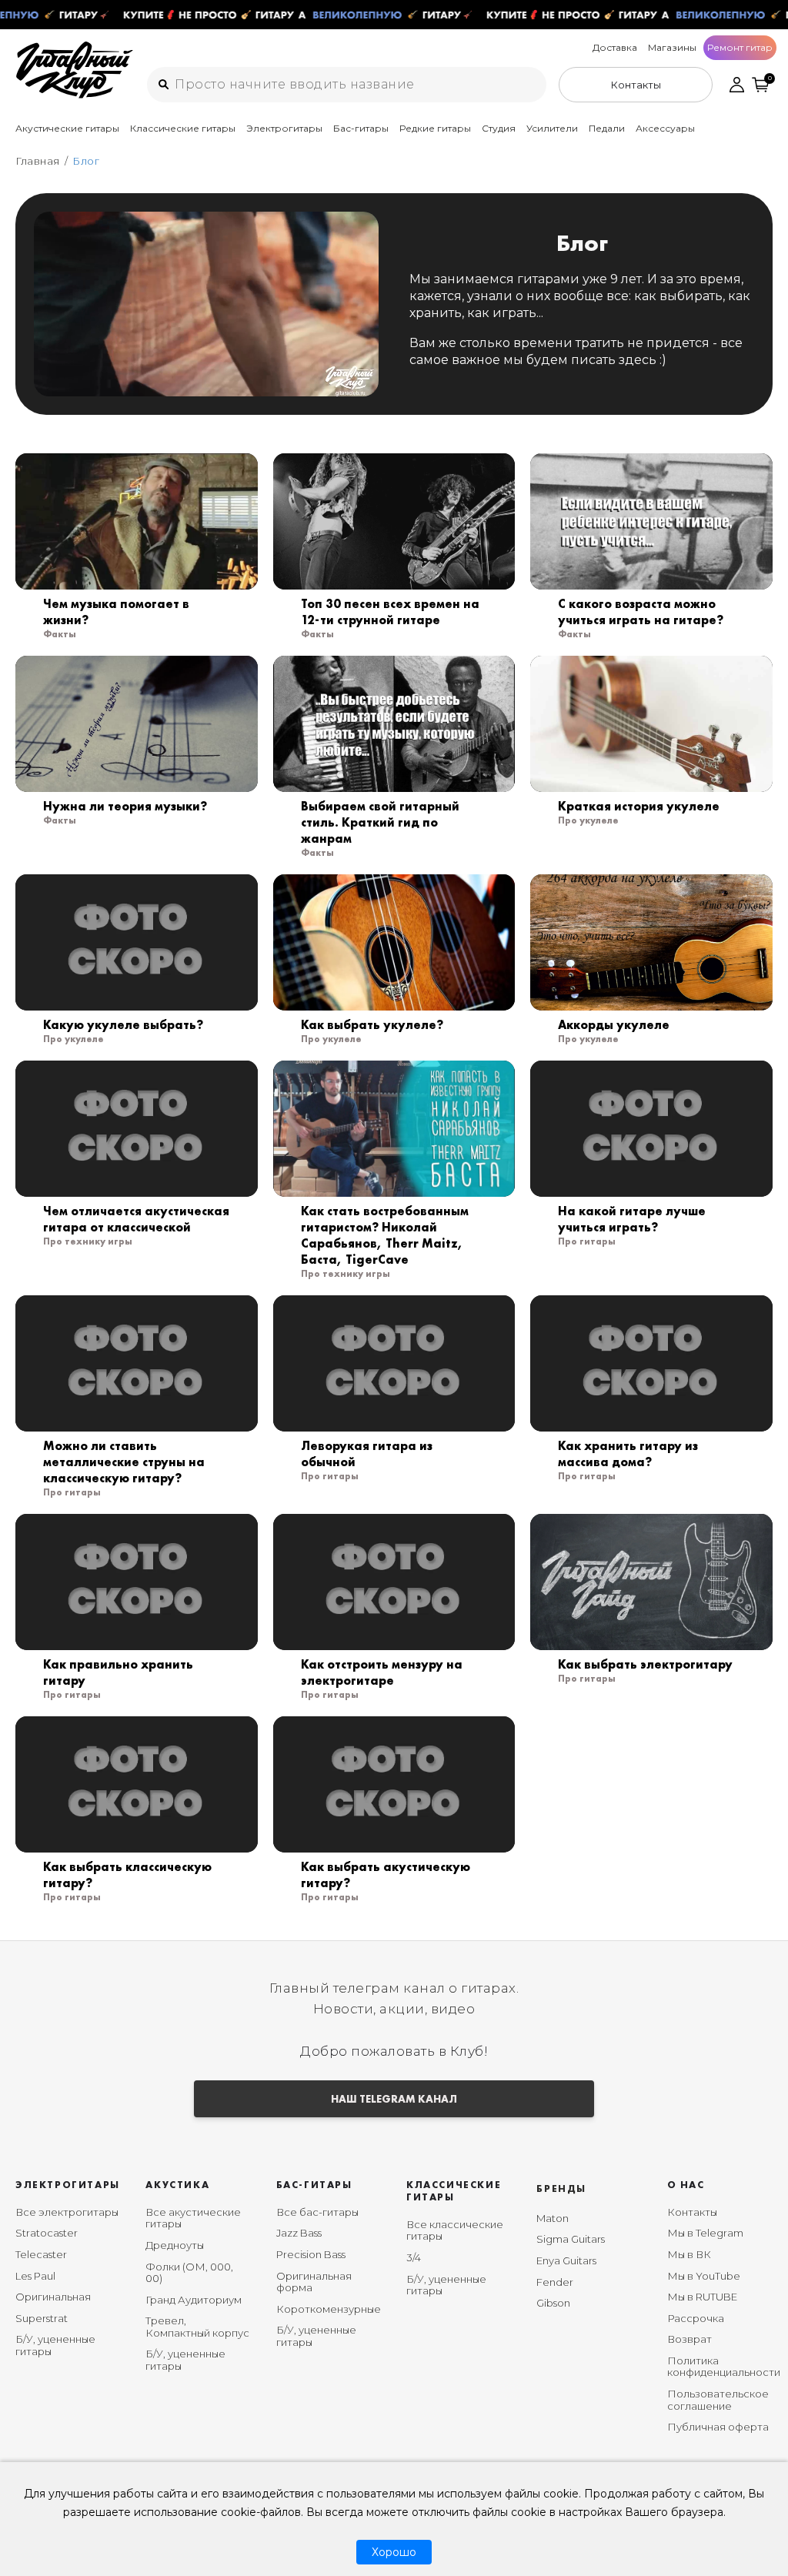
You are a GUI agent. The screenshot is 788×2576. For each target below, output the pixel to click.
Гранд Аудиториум (194, 2300)
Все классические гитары (455, 2230)
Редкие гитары (435, 128)
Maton (553, 2218)
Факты (60, 634)
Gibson (553, 2303)
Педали (607, 128)
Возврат (689, 2339)
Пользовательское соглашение (718, 2400)
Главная (38, 161)
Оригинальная (53, 2297)
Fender (555, 2282)
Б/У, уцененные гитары (55, 2345)
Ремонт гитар (740, 47)
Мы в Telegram (705, 2233)
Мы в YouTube (704, 2276)
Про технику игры (88, 1241)
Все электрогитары (67, 2212)
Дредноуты (175, 2245)
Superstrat (42, 2318)
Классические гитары (183, 128)
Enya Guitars (566, 2260)
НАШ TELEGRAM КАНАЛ (394, 2099)
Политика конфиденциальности (724, 2367)
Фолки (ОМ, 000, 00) (189, 2273)
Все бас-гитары (317, 2212)
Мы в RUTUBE (702, 2297)
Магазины (672, 47)
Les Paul (35, 2276)
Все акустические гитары (193, 2218)
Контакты (692, 2212)
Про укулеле (588, 820)
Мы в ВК (689, 2254)
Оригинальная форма (314, 2282)
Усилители (552, 128)
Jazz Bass (299, 2233)
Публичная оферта (718, 2427)
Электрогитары (284, 128)
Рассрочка (696, 2318)
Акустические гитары (67, 128)
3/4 (414, 2257)
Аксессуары (665, 128)
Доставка (615, 47)
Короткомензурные (329, 2309)
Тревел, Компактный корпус (197, 2327)
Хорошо (394, 2552)
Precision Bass (311, 2254)
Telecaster (41, 2254)
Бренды (561, 2188)
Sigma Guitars (571, 2239)
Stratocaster (47, 2233)
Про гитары (587, 1241)
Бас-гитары (361, 128)
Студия (499, 128)
